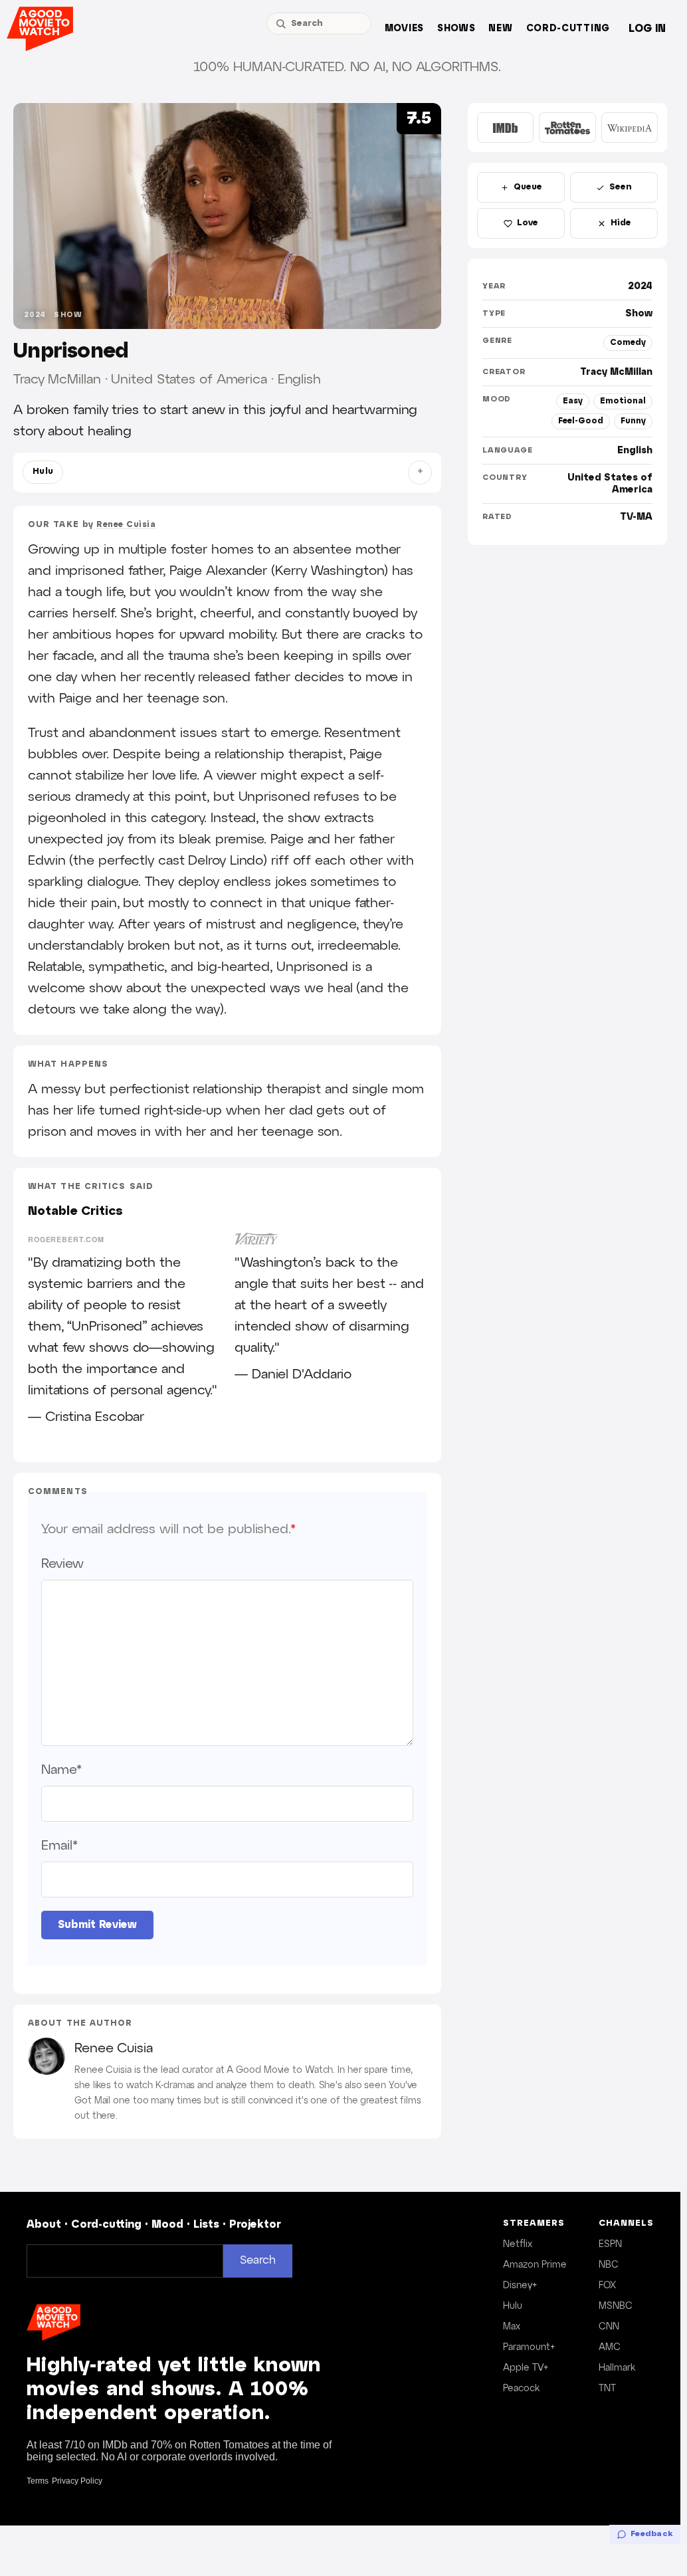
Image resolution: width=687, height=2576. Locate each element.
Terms (38, 2481)
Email (59, 1846)
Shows (456, 29)
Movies (404, 29)
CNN (609, 2327)
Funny (633, 421)
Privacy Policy (77, 2481)
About (44, 2225)
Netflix (518, 2244)
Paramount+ (529, 2347)
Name (61, 1770)
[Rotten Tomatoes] (567, 128)
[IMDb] (505, 128)
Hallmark (617, 2368)
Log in (647, 29)
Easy (573, 401)
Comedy (628, 343)
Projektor (255, 2225)
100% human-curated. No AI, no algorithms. (347, 67)
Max (512, 2327)
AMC (610, 2347)
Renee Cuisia (126, 525)
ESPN (610, 2244)
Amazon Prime (535, 2265)
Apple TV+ (526, 2368)
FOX (607, 2286)
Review (62, 1564)
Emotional (623, 401)
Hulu (43, 472)
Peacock (521, 2389)
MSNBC (616, 2306)
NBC (609, 2265)
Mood (167, 2225)
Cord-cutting (568, 29)
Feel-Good (581, 421)
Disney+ (520, 2286)
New (500, 29)
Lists (206, 2225)
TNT (607, 2389)
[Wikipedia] (630, 128)
